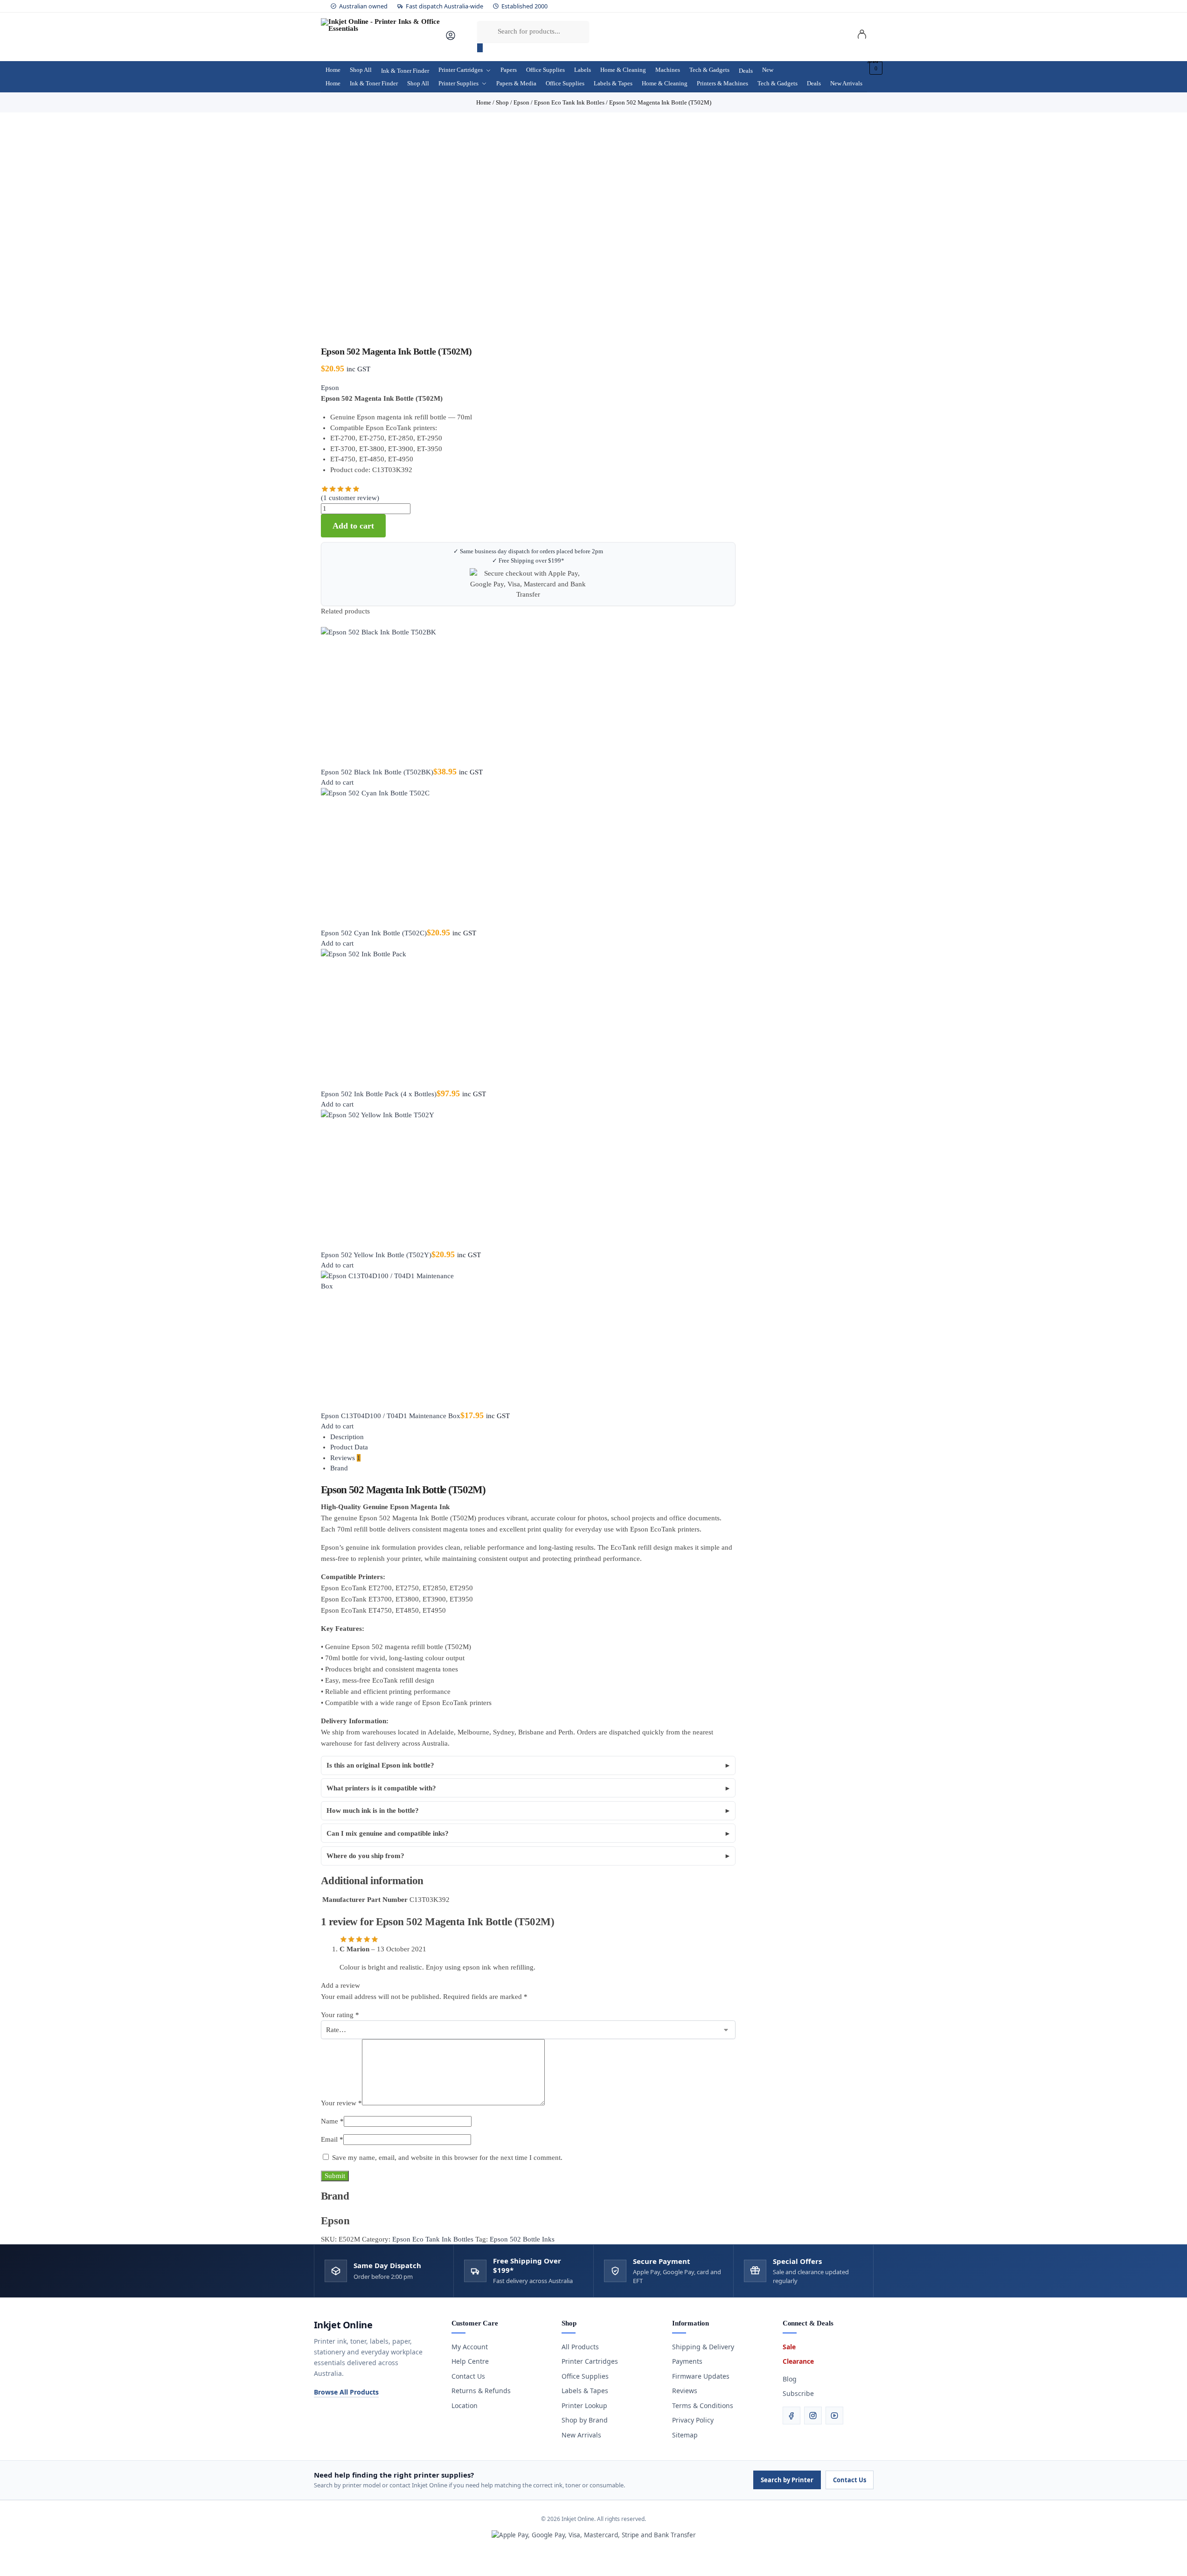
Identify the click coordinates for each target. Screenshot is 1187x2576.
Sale (789, 2347)
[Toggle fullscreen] (10, 2562)
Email (332, 2139)
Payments (687, 2361)
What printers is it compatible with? (381, 1788)
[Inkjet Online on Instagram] (813, 2416)
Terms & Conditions (703, 2405)
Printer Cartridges (590, 2361)
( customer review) (350, 498)
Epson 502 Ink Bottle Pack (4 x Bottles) (379, 1094)
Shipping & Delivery (703, 2347)
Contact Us (468, 2376)
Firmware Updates (701, 2376)
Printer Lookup (584, 2405)
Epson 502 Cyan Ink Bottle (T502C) (374, 933)
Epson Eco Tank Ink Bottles (433, 2239)
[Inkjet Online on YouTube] (834, 2416)
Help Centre (470, 2361)
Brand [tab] (339, 1468)
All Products (580, 2347)
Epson (330, 388)
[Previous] (324, 622)
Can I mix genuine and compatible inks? (388, 1833)
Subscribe (798, 2393)
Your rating (340, 2015)
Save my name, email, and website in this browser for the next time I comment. (447, 2158)
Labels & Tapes (585, 2391)
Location (465, 2405)
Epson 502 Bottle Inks (522, 2239)
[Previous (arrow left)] (3, 2573)
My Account (470, 2347)
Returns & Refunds (481, 2391)
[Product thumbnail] (528, 697)
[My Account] (451, 39)
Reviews (685, 2391)
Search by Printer (787, 2480)
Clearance (798, 2361)
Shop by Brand (585, 2420)
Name (332, 2121)
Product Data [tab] (349, 1447)
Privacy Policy (693, 2420)
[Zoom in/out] (3, 2562)
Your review (341, 2103)
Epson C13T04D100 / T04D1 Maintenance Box (391, 1416)
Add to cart (353, 526)
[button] (875, 68)
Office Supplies (585, 2376)
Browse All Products (346, 2392)
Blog (790, 2379)
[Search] (480, 48)
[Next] (329, 622)
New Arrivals (581, 2435)
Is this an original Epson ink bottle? (380, 1765)
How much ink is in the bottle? (373, 1810)
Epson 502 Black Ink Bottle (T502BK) (377, 772)
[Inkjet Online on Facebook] (791, 2416)
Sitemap (685, 2435)
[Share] (18, 2562)
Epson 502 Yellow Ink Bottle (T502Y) (376, 1255)
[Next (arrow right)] (10, 2573)
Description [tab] (347, 1437)
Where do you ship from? (365, 1856)
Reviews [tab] (345, 1458)
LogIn (862, 36)
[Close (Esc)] (25, 2562)
